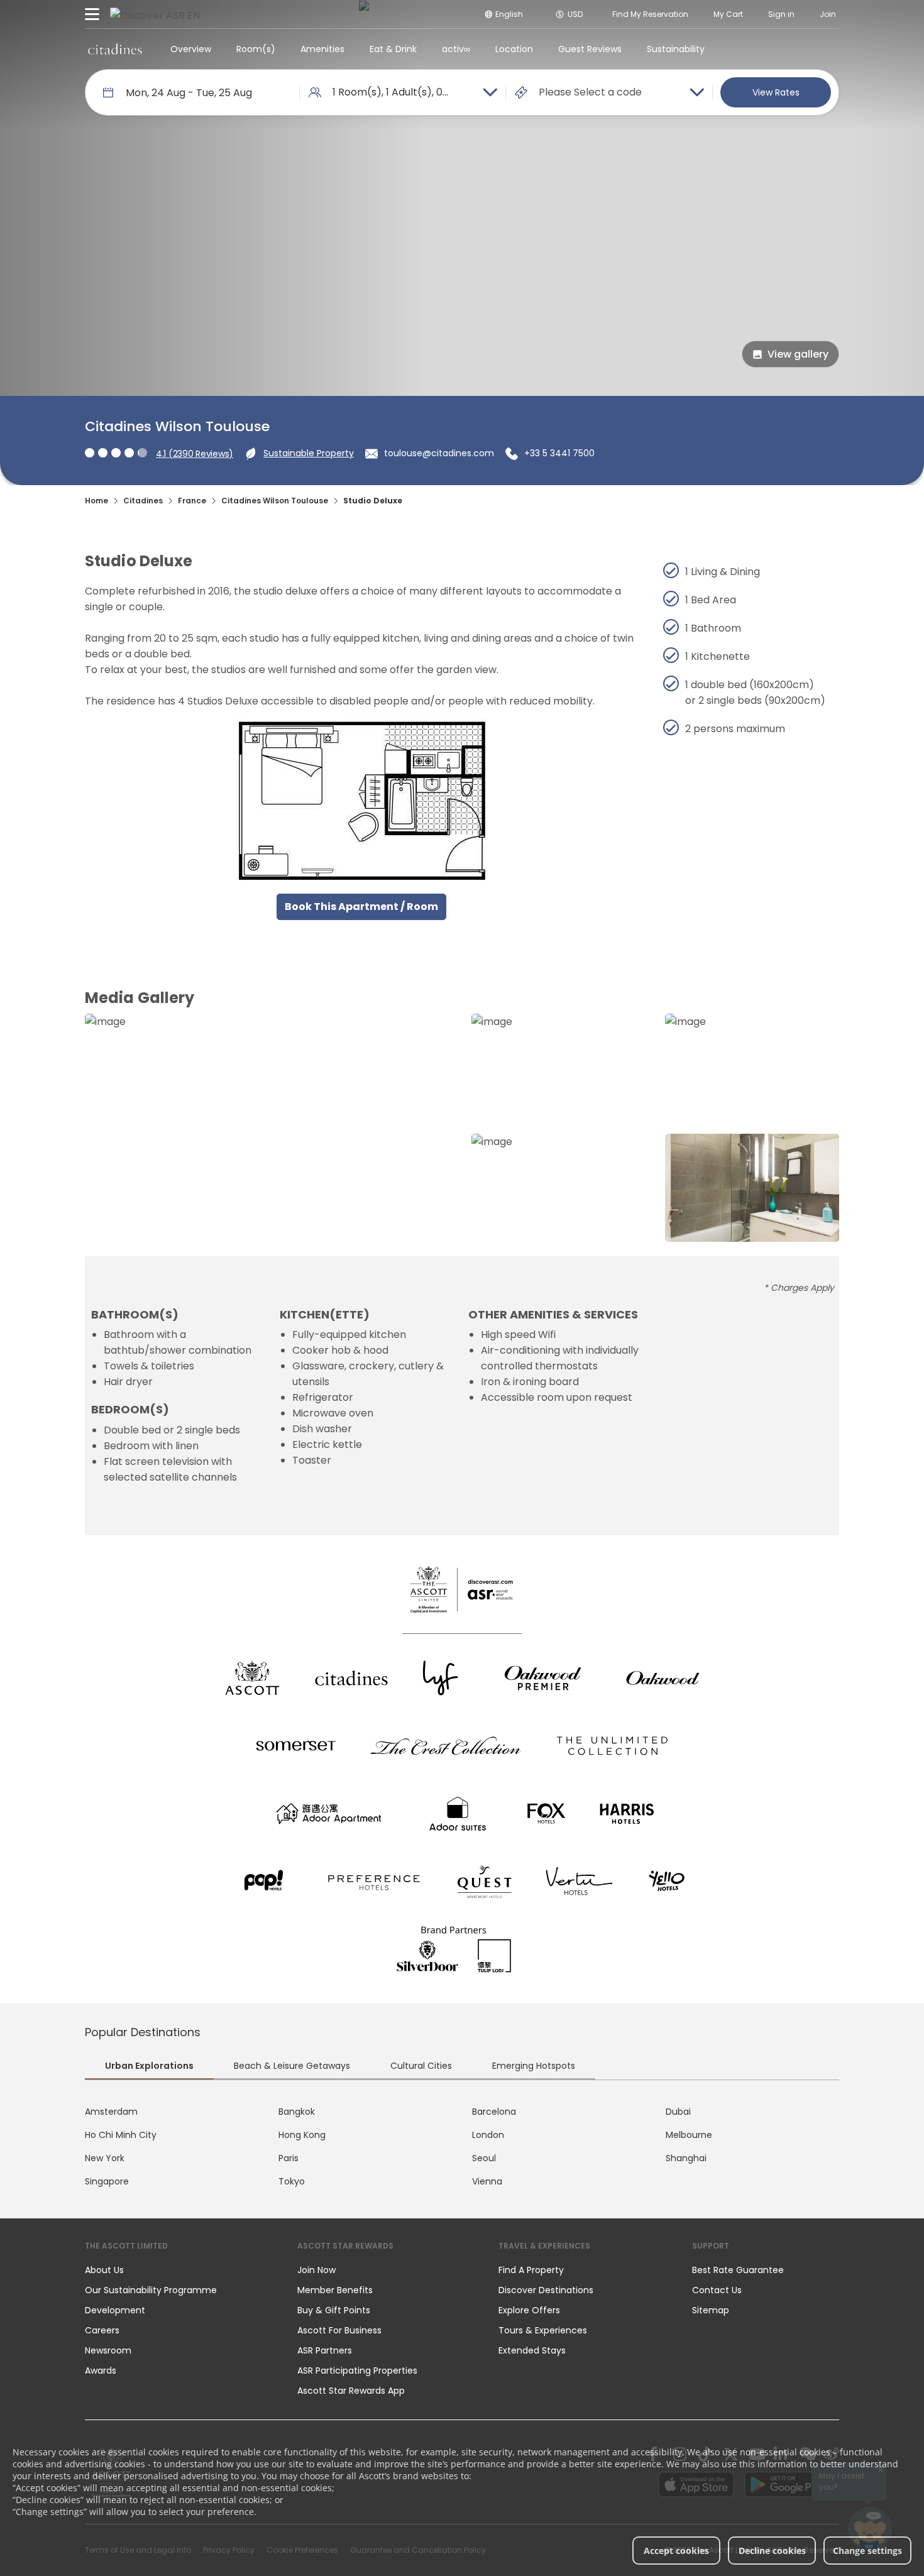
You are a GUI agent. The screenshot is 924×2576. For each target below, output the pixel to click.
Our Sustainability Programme (151, 2290)
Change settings (867, 2551)
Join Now (316, 2270)
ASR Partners (325, 2350)
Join (828, 14)
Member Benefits (335, 2290)
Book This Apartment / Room (361, 907)
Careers (102, 2330)
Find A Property (531, 2270)
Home (96, 501)
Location (514, 49)
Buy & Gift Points (334, 2310)
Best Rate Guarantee (738, 2270)
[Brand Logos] (252, 1678)
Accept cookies (676, 2551)
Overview (191, 49)
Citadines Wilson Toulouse (275, 501)
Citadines (143, 501)
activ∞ (456, 49)
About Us (104, 2270)
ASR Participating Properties (357, 2370)
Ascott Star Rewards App (351, 2391)
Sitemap (711, 2310)
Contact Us (717, 2290)
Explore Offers (529, 2310)
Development (115, 2310)
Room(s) (256, 49)
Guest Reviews (590, 49)
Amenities (322, 49)
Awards (101, 2370)
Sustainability (676, 49)
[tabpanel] (462, 2147)
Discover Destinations (546, 2290)
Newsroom (108, 2350)
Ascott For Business (339, 2330)
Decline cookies (772, 2551)
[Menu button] (92, 14)
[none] (179, 2270)
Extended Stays (532, 2350)
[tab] (149, 2068)
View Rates (776, 92)
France (192, 501)
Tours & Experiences (544, 2330)
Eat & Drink (393, 49)
